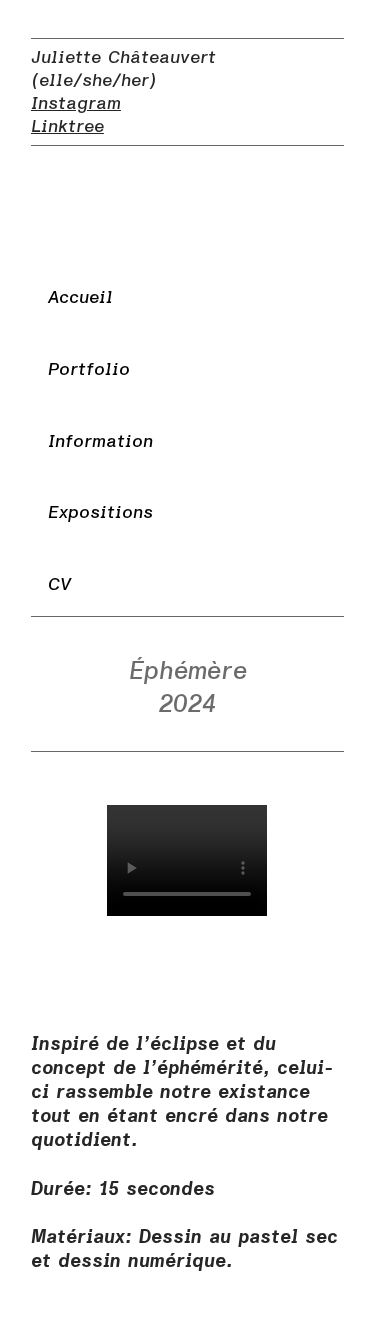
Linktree (67, 126)
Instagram (76, 103)
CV (59, 584)
